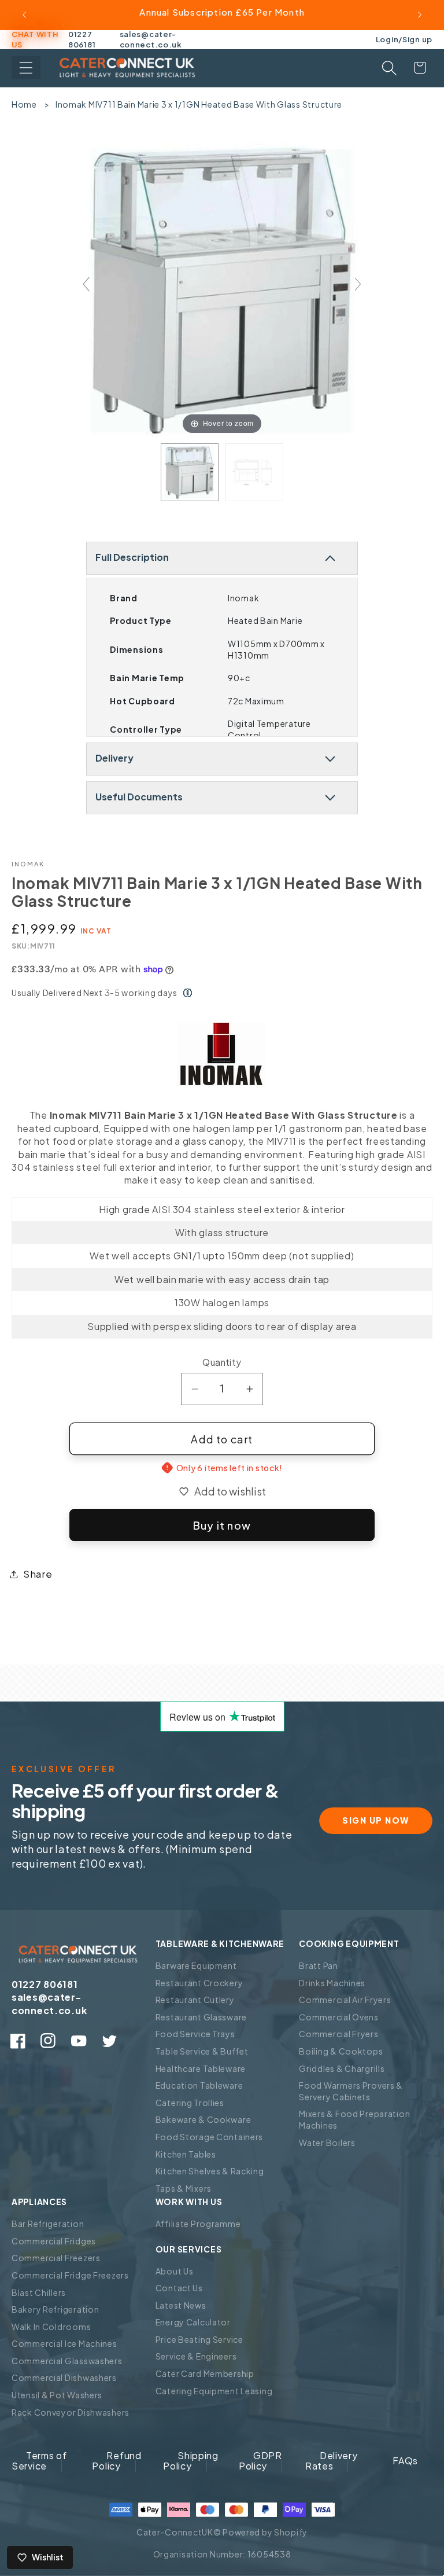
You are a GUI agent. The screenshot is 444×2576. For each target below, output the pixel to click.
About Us (175, 2271)
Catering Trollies (190, 2103)
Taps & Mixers (184, 2188)
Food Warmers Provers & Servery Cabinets (351, 2091)
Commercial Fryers (338, 2034)
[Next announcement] (420, 15)
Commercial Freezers (56, 2258)
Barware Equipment (196, 1965)
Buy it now (222, 1525)
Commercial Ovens (339, 2017)
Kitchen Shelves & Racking (210, 2171)
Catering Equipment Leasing (214, 2391)
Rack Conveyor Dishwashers (71, 2412)
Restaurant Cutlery (195, 2000)
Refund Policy (116, 2461)
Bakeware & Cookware (203, 2119)
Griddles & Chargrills (342, 2068)
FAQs (405, 2461)
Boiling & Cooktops (341, 2051)
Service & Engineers (196, 2356)
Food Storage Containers (210, 2137)
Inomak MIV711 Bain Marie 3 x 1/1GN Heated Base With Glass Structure (199, 104)
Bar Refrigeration (48, 2224)
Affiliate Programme (198, 2224)
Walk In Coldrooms (51, 2327)
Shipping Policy (191, 2461)
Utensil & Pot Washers (57, 2395)
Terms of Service (39, 2461)
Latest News (181, 2305)
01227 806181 (82, 39)
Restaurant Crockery (199, 1983)
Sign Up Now (376, 1820)
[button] (26, 68)
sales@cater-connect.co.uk (151, 39)
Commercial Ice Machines (64, 2343)
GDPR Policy (260, 2461)
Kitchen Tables (186, 2154)
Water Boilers (327, 2143)
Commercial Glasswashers (67, 2361)
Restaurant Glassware (201, 2017)
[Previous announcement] (24, 15)
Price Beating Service (199, 2339)
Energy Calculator (193, 2322)
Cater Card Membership (205, 2373)
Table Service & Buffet (202, 2051)
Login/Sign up (404, 39)
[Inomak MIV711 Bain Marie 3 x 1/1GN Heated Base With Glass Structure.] (190, 472)
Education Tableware (199, 2085)
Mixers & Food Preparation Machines (354, 2119)
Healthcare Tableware (201, 2068)
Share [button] (38, 1574)
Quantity (222, 1362)
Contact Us (179, 2288)
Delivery (114, 758)
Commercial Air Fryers (345, 2000)
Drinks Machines (332, 1983)
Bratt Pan (318, 1965)
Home (24, 104)
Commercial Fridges (54, 2241)
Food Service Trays (195, 2034)
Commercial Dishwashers (64, 2377)
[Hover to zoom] (222, 289)
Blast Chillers (39, 2292)
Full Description (132, 557)
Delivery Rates (332, 2461)
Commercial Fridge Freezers (70, 2275)
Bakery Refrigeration (55, 2309)
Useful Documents (139, 797)
